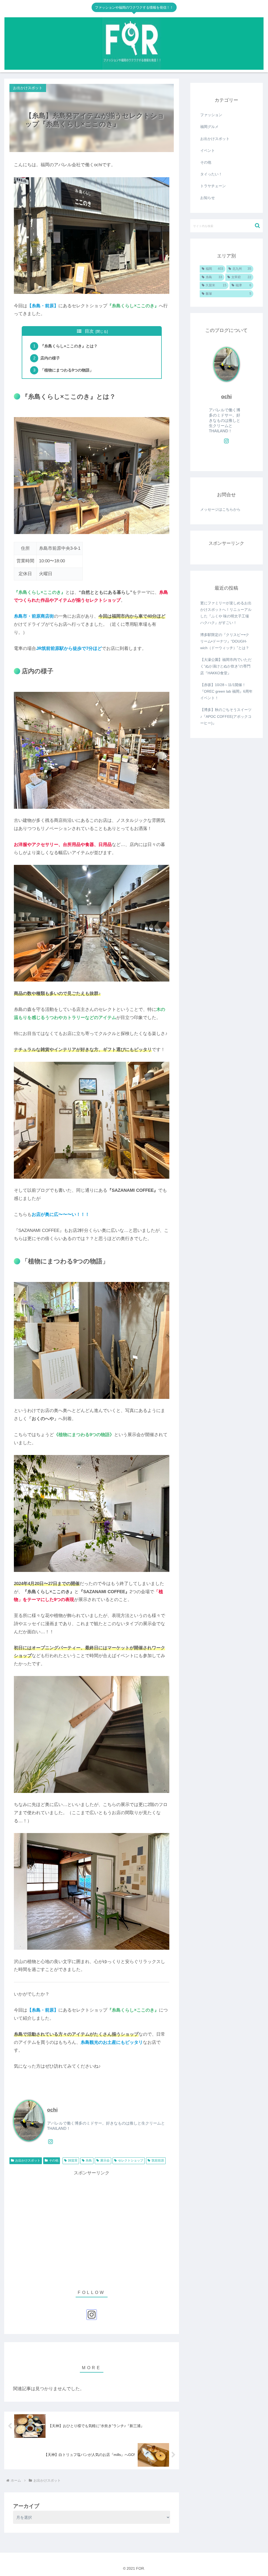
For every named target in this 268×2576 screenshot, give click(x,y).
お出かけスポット (28, 2160)
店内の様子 (50, 358)
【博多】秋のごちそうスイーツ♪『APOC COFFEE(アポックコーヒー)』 (226, 716)
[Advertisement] (92, 2227)
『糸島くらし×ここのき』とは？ (69, 346)
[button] (257, 226)
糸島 (89, 2160)
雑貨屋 (73, 2160)
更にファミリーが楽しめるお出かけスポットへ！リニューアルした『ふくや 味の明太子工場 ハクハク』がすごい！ (226, 613)
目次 (89, 331)
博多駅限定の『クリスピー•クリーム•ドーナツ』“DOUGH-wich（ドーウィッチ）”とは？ (225, 641)
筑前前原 (158, 2160)
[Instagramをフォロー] (51, 2142)
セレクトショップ (131, 2160)
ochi (52, 2110)
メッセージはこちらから (220, 509)
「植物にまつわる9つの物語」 (67, 370)
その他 (54, 2160)
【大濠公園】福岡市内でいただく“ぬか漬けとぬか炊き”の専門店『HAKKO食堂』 (226, 666)
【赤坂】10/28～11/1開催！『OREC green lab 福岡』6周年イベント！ (226, 691)
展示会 (105, 2160)
